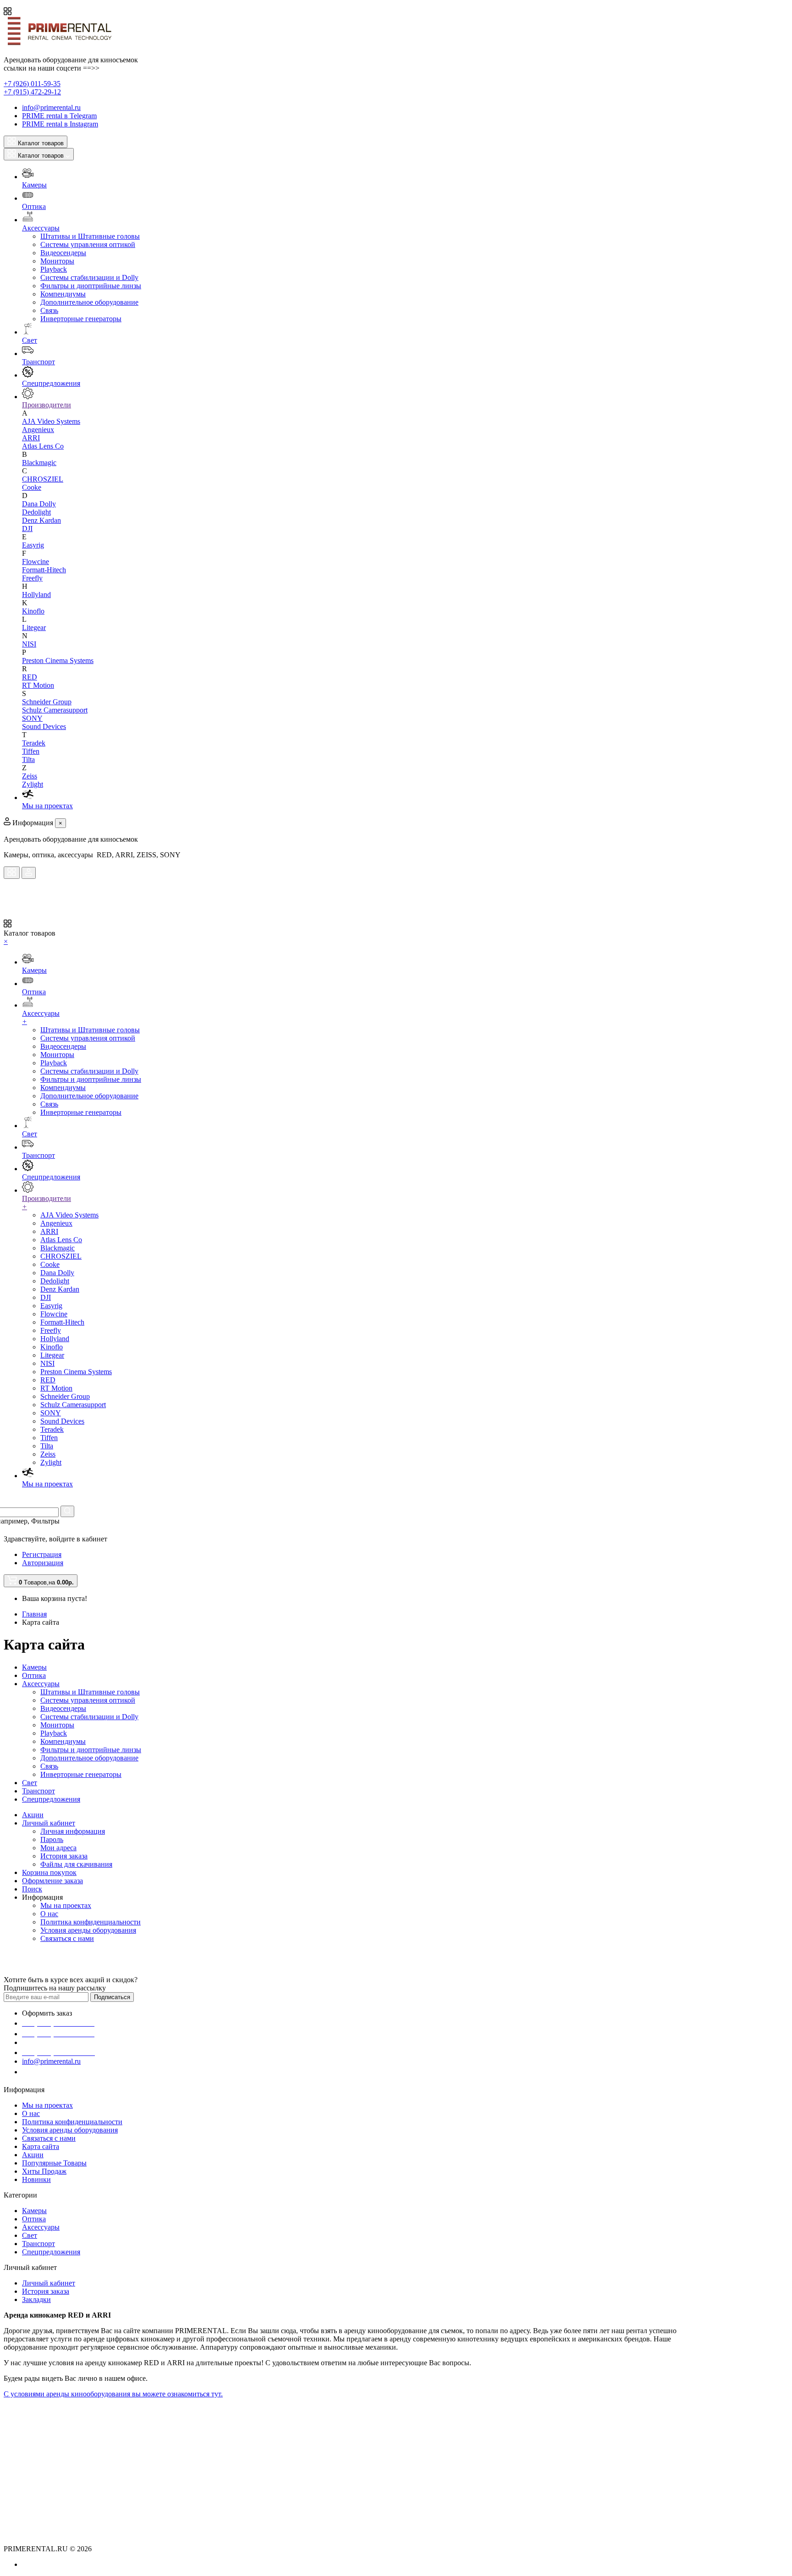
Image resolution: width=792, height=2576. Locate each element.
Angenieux (38, 430)
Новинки (36, 2179)
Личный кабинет (49, 1823)
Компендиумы (63, 294)
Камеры (34, 1667)
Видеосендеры (63, 253)
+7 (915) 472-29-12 (32, 92)
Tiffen (31, 751)
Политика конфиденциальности (91, 1922)
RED (30, 677)
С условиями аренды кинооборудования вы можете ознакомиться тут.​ (113, 2394)
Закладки (36, 2299)
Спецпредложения (51, 1799)
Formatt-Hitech (44, 570)
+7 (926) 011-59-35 (32, 84)
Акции (33, 1815)
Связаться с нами (67, 1938)
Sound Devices (44, 726)
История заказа (64, 1856)
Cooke (32, 487)
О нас (49, 1914)
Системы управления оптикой (88, 244)
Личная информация (73, 1831)
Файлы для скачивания (76, 1864)
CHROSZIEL (43, 479)
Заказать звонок (53, 2072)
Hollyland (36, 595)
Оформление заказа (52, 1881)
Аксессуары (41, 1684)
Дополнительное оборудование (89, 302)
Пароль (52, 1839)
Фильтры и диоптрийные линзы (91, 286)
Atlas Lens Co (43, 446)
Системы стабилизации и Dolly (89, 277)
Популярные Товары (54, 2163)
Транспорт (38, 1791)
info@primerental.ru (51, 107)
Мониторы (57, 261)
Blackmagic (39, 463)
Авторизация (43, 1563)
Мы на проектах (66, 1905)
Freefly (32, 578)
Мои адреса (58, 1848)
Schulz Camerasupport (55, 710)
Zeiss (30, 776)
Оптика (34, 1675)
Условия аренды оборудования (88, 1930)
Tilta (28, 759)
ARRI (31, 438)
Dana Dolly (39, 504)
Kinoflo (33, 611)
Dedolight (36, 512)
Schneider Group (47, 702)
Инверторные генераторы (81, 319)
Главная (34, 1614)
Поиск (32, 1889)
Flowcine (36, 562)
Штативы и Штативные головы (90, 236)
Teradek (34, 743)
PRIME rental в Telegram (59, 116)
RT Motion (38, 685)
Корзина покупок (49, 1872)
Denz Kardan (41, 520)
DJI (27, 529)
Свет (30, 1783)
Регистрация (42, 1554)
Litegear (34, 628)
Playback (54, 269)
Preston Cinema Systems (58, 660)
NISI (29, 644)
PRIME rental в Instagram (60, 124)
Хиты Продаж (44, 2171)
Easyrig (33, 545)
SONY (32, 718)
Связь (49, 310)
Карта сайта (41, 2146)
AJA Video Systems (51, 421)
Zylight (33, 784)
